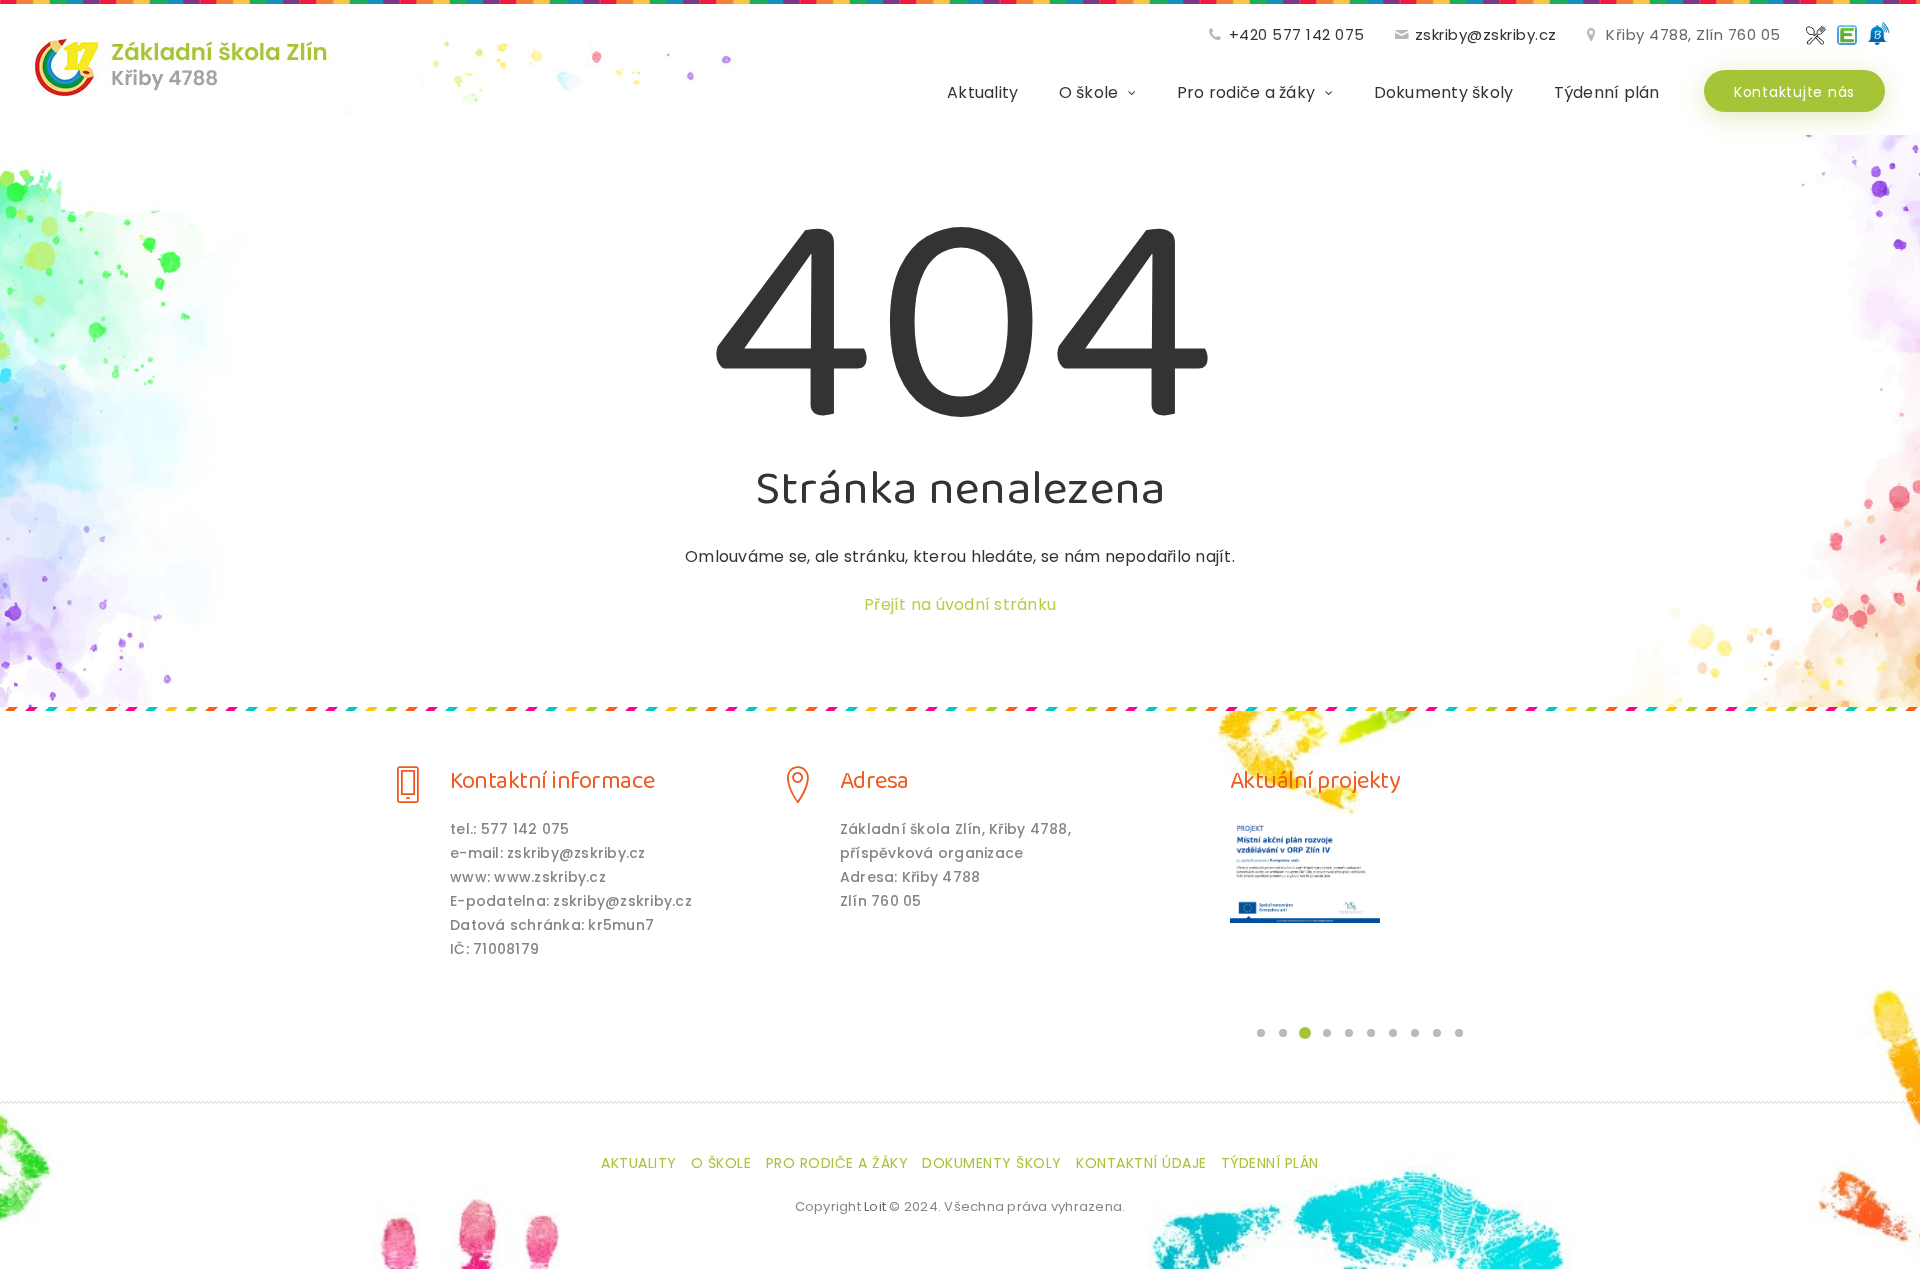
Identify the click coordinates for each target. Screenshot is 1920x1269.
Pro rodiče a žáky (1246, 92)
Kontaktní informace (552, 781)
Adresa (874, 781)
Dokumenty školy (1444, 92)
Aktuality (982, 92)
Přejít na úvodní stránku (960, 604)
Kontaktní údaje (1141, 1163)
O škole (1089, 92)
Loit (875, 1206)
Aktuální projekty (1315, 781)
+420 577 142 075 (1297, 34)
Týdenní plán (1607, 92)
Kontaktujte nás (1794, 92)
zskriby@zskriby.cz (1486, 34)
